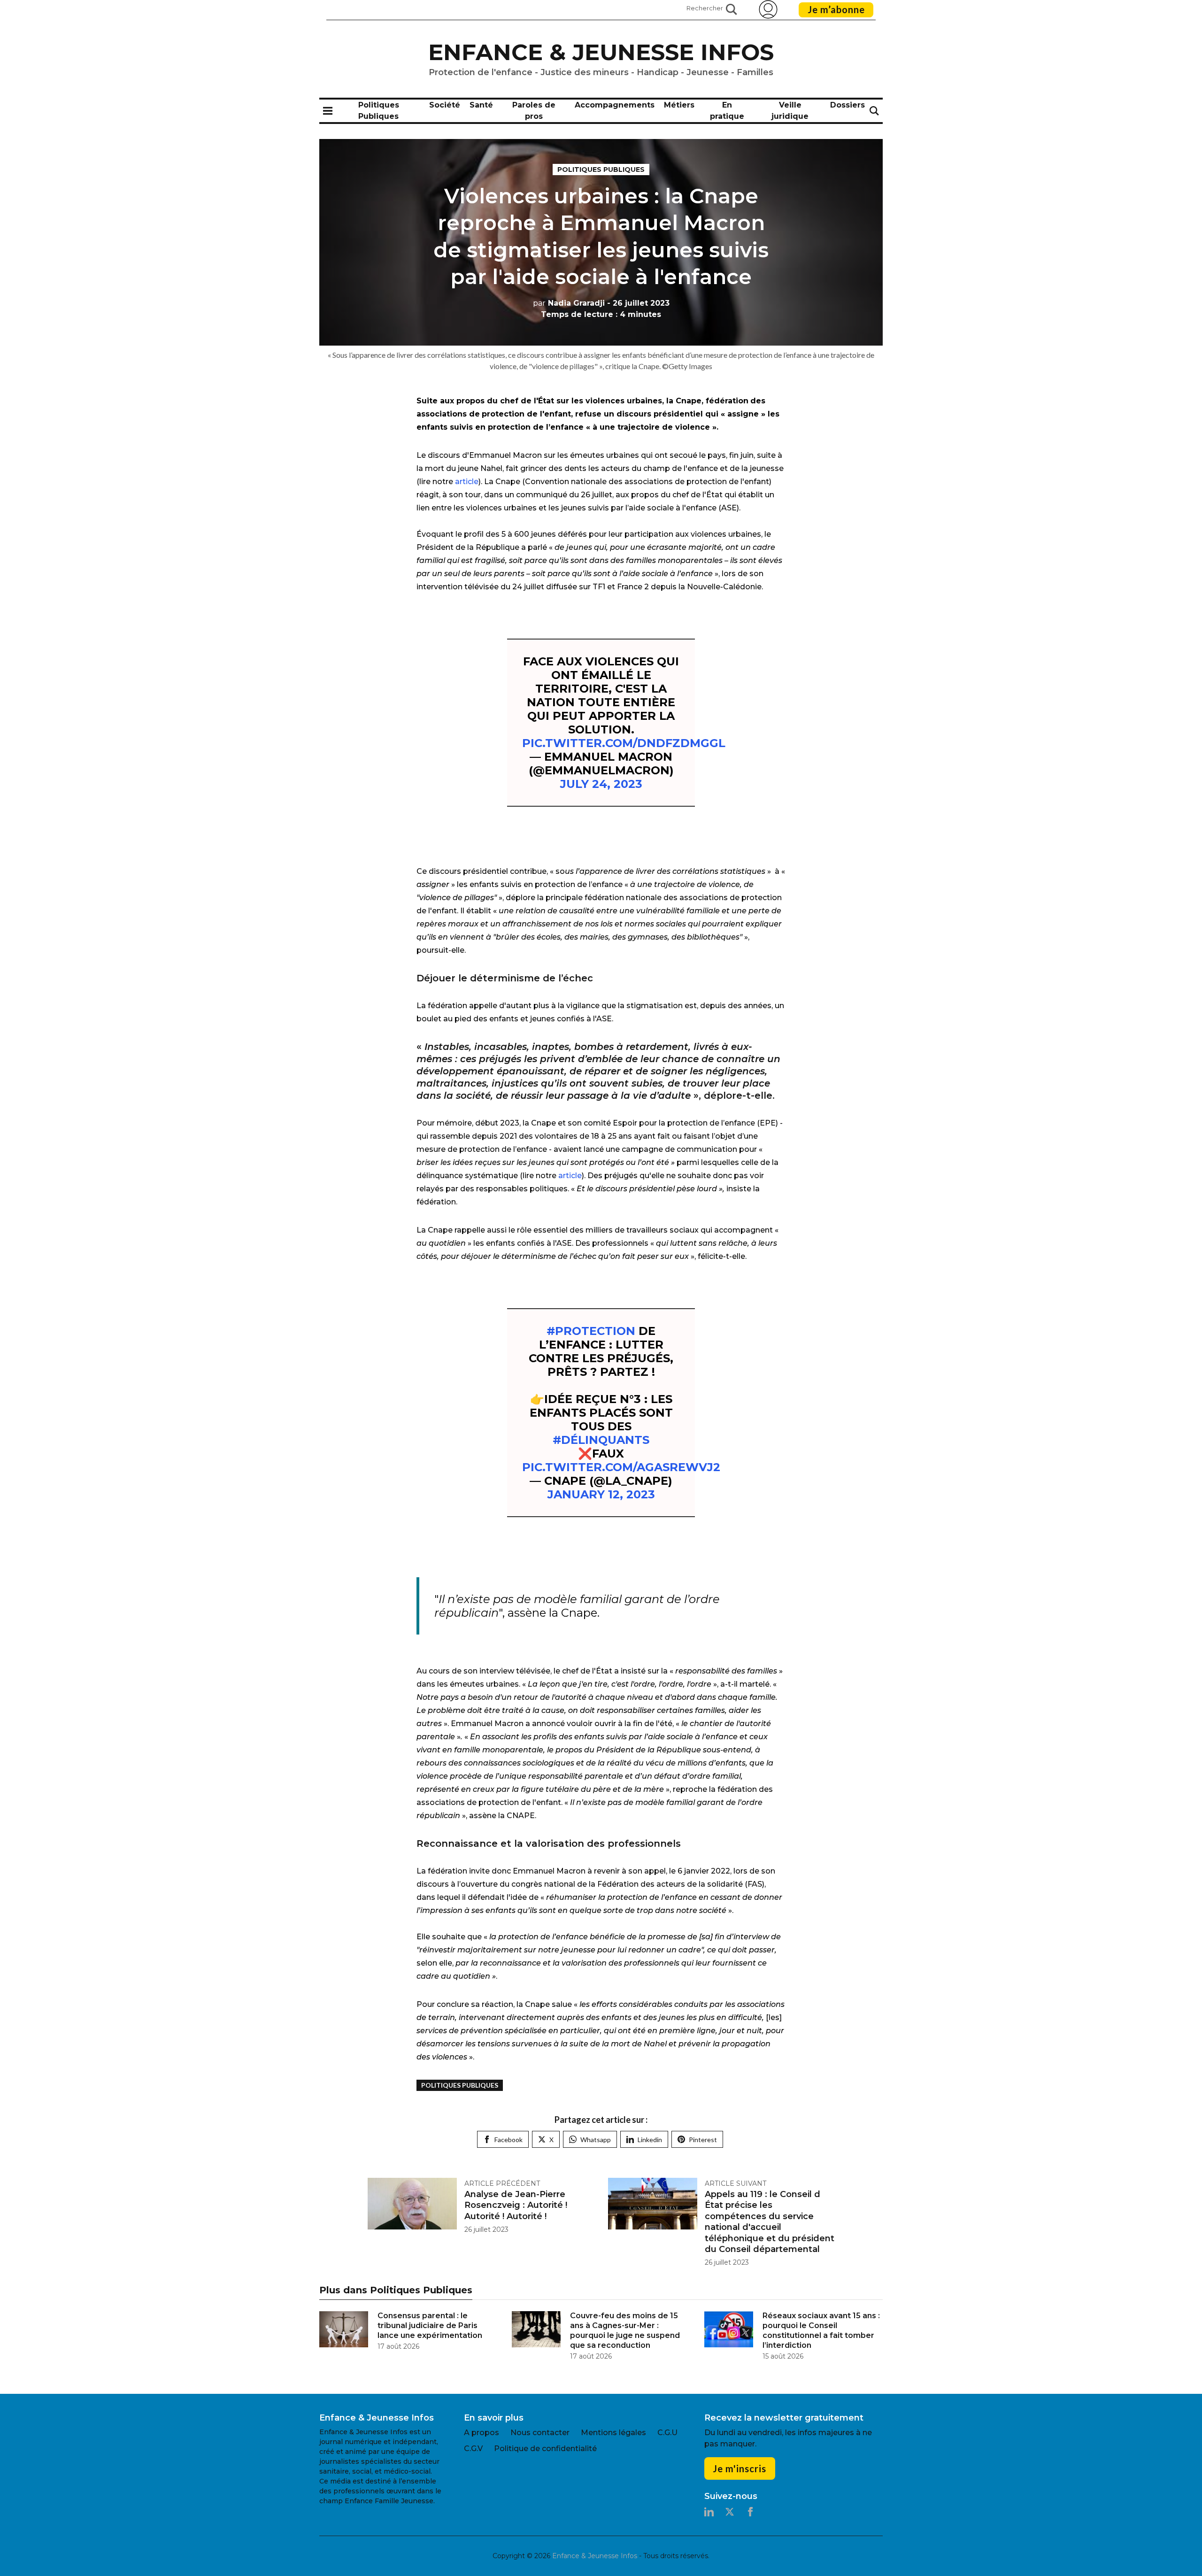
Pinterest (703, 2140)
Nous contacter (540, 2433)
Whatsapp (596, 2140)
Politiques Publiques (601, 170)
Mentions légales (613, 2433)
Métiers (679, 105)
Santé (481, 105)
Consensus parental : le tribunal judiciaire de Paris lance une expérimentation (430, 2325)
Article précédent (502, 2183)
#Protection (591, 1331)
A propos (482, 2433)
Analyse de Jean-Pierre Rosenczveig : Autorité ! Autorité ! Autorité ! (516, 2205)
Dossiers (848, 105)
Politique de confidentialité (545, 2449)
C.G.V (473, 2449)
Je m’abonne (836, 9)
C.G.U (667, 2433)
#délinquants (601, 1440)
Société (445, 105)
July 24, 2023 (601, 784)
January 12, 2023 (601, 1494)
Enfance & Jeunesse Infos (601, 52)
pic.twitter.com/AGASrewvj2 (621, 1467)
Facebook (509, 2140)
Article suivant (736, 2183)
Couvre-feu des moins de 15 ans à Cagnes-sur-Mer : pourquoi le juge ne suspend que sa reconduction (625, 2330)
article (467, 482)
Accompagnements (615, 105)
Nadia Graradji (569, 303)
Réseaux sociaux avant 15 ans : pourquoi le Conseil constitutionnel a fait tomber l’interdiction (821, 2330)
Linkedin (650, 2140)
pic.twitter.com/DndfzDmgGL (624, 743)
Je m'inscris (740, 2468)
